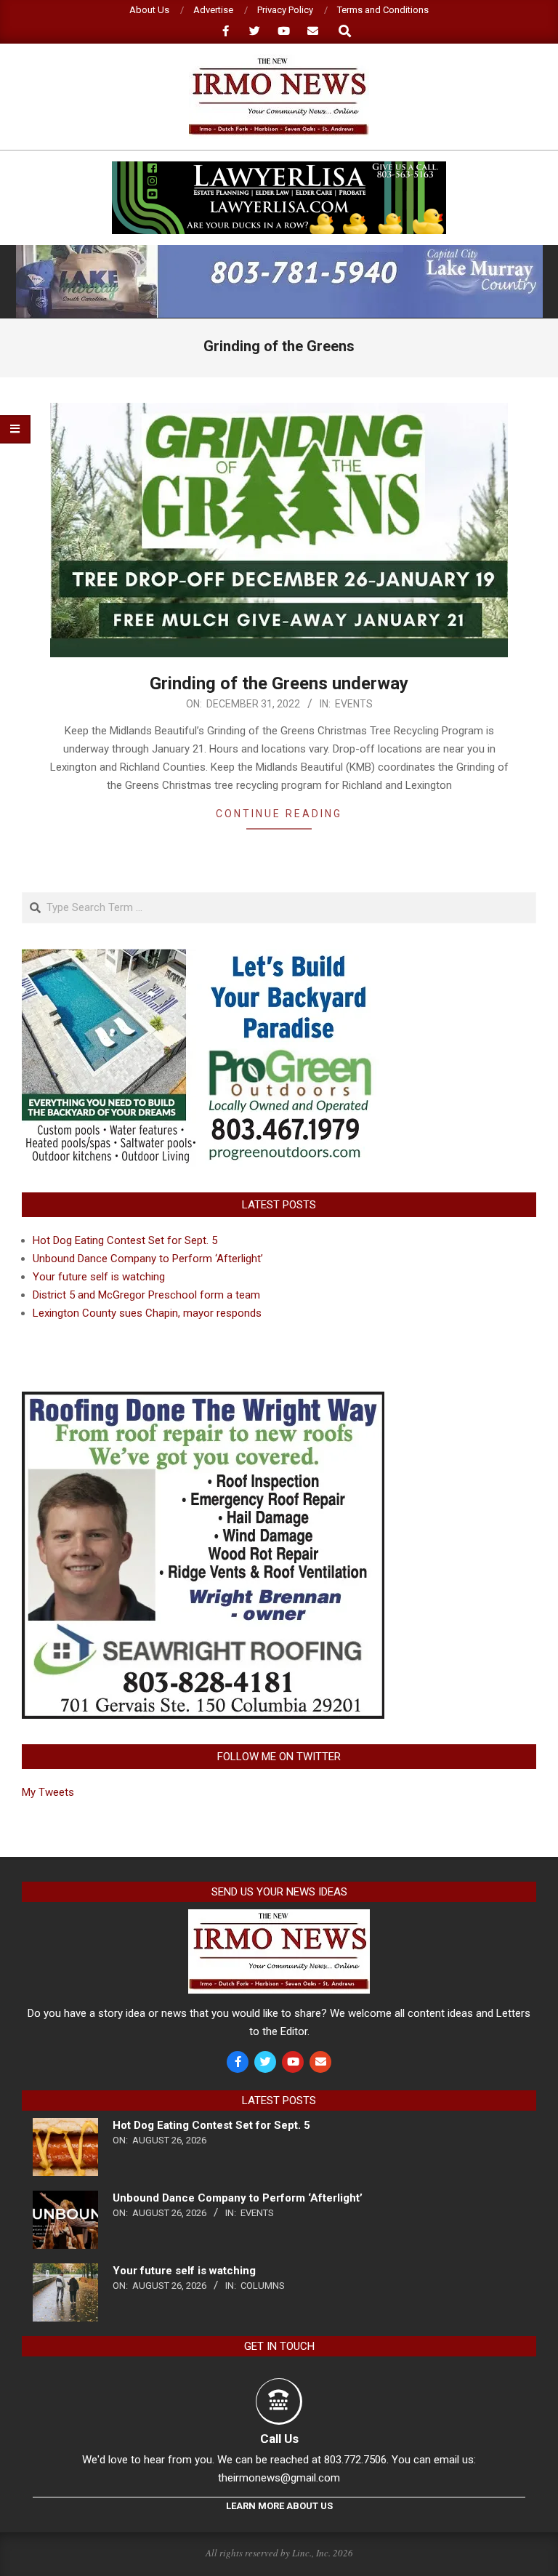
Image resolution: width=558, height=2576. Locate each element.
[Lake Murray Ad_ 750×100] (279, 251)
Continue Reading (279, 814)
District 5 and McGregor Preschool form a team (146, 1295)
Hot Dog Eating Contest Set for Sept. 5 (125, 1240)
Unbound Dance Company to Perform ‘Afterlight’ (148, 1259)
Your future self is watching (99, 1277)
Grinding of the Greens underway (279, 683)
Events (354, 704)
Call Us (279, 2439)
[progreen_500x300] (203, 958)
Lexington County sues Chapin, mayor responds (147, 1313)
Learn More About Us (279, 2506)
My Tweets (48, 1792)
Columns (263, 2286)
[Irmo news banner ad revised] (279, 168)
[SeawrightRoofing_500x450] (203, 1400)
